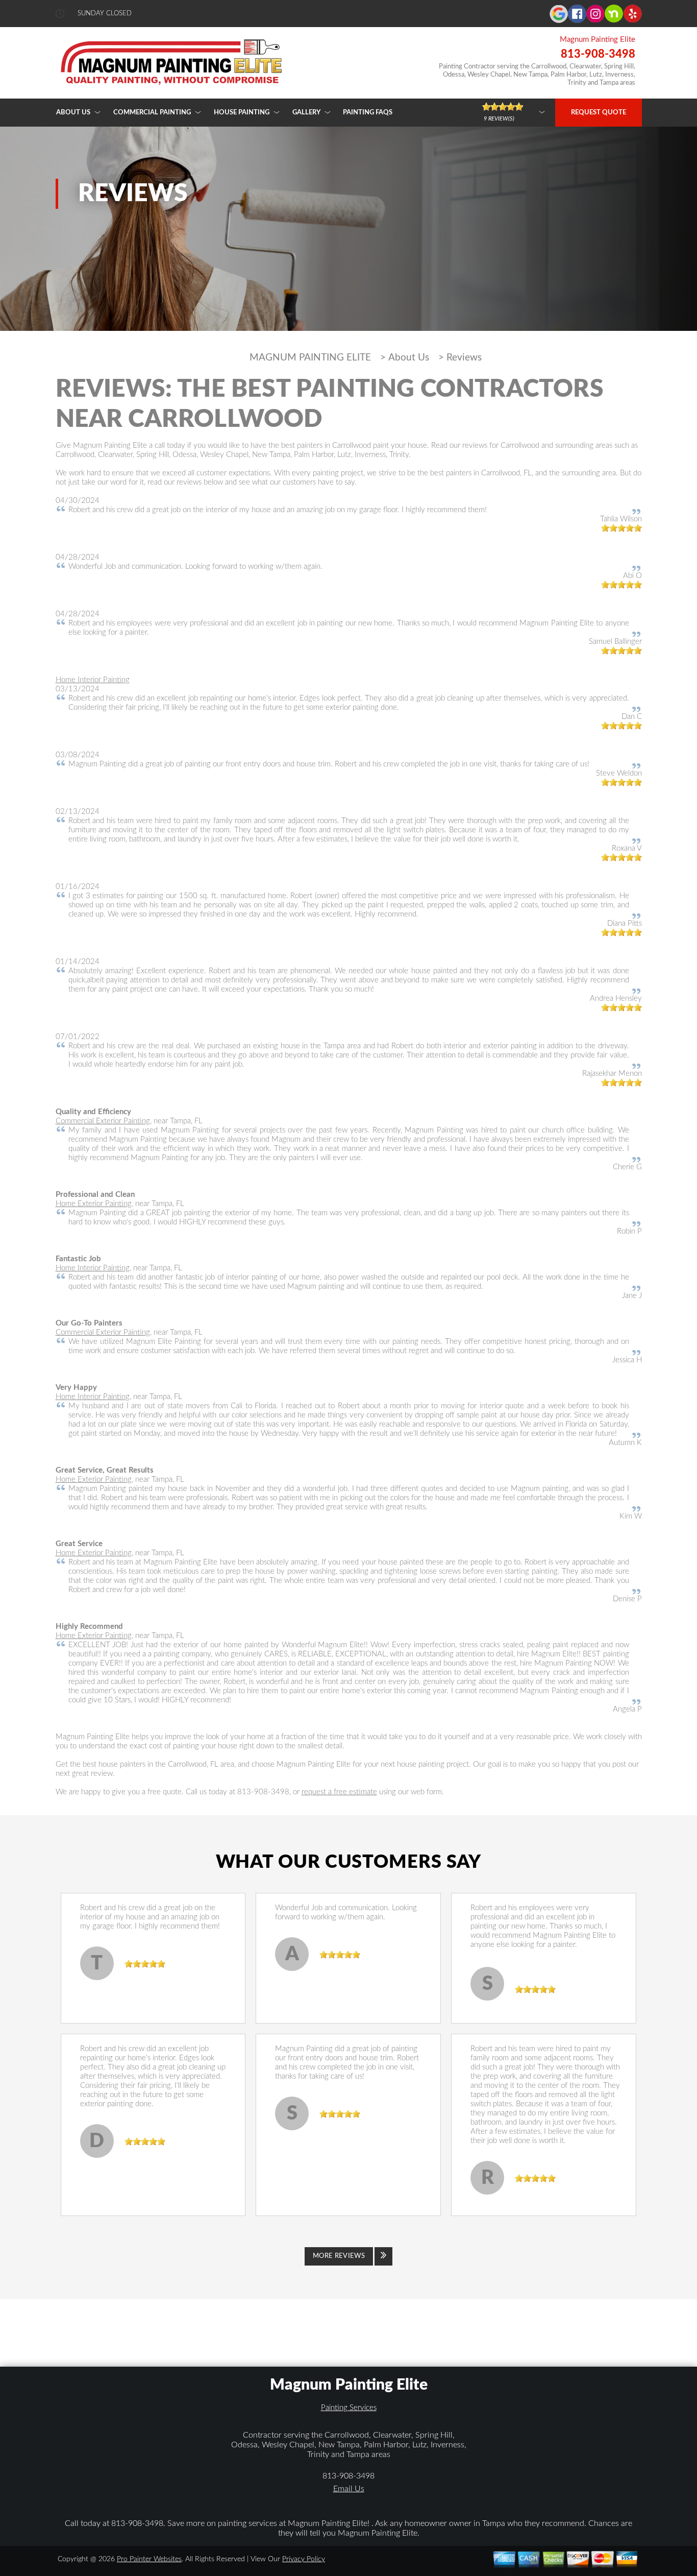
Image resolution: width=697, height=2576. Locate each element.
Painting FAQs (368, 113)
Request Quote (599, 113)
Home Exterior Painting (94, 1204)
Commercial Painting (152, 113)
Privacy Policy (304, 2559)
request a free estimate (339, 1792)
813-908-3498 (598, 54)
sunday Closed (105, 14)
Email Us (349, 2489)
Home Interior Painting (93, 680)
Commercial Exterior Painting (103, 1121)
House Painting (242, 113)
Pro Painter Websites (149, 2559)
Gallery (306, 113)
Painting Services (349, 2408)
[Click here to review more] (514, 112)
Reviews (464, 358)
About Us (73, 113)
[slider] (621, 528)
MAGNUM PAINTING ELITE (310, 358)
